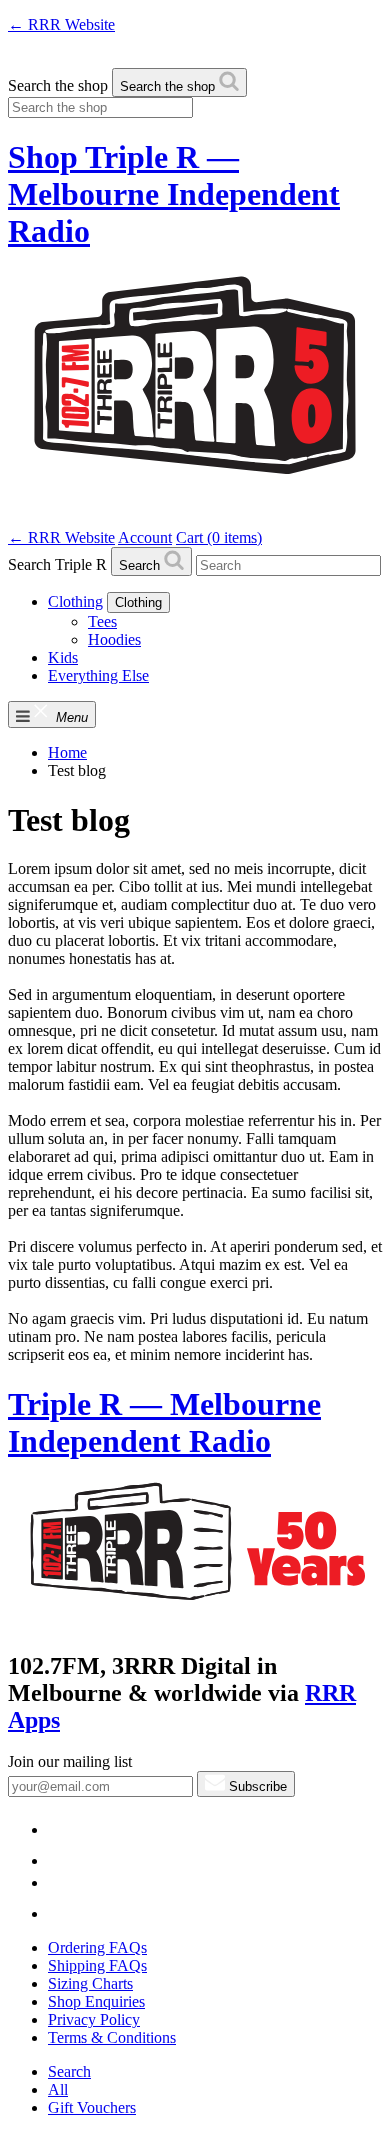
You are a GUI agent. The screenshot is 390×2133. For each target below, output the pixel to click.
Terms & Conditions (112, 2037)
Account (145, 537)
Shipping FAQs (97, 1965)
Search (69, 2071)
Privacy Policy (94, 2019)
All (58, 2089)
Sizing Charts (90, 1983)
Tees (102, 621)
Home (67, 752)
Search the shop (58, 85)
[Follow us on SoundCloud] (67, 1882)
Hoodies (114, 639)
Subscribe (256, 1786)
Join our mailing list (70, 1761)
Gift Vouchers (92, 2107)
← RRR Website (61, 24)
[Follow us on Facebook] (61, 1860)
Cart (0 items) (219, 537)
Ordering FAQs (97, 1947)
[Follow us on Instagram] (61, 1913)
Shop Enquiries (96, 2001)
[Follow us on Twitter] (62, 1829)
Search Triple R (57, 564)
